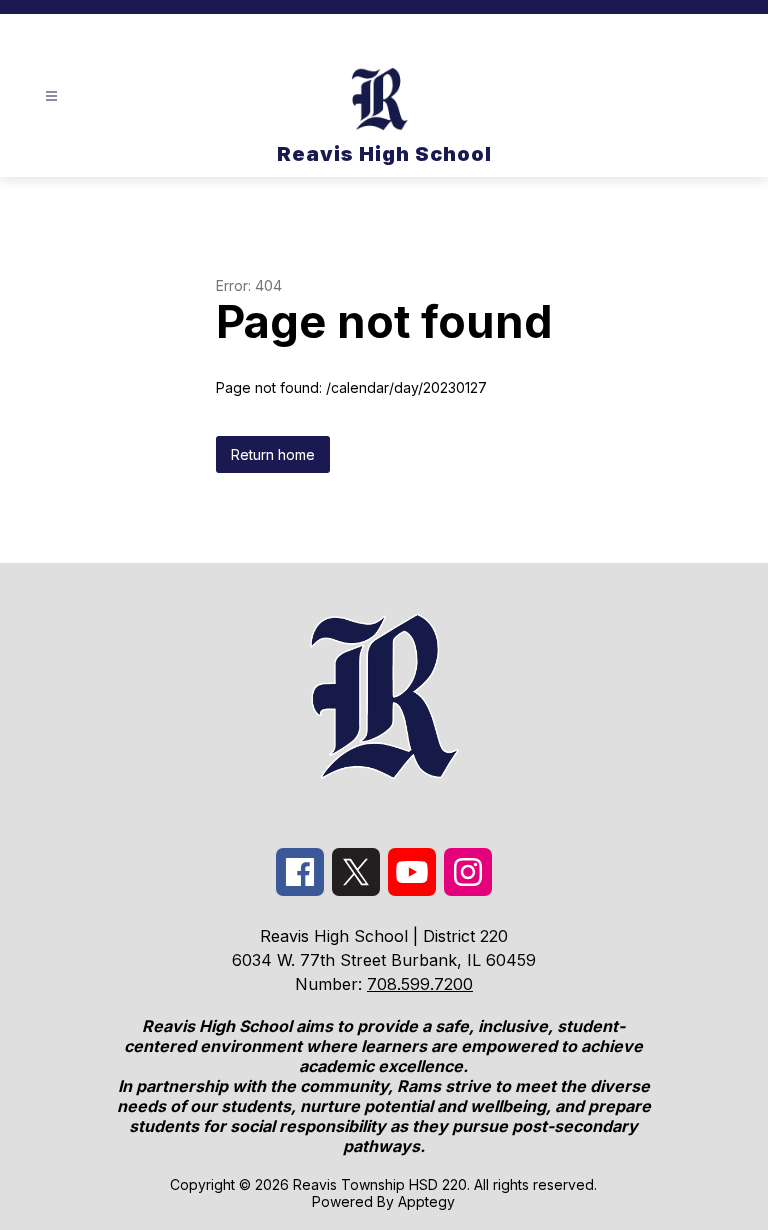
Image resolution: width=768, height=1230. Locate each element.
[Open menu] (51, 96)
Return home (273, 454)
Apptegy (426, 1201)
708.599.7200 (420, 984)
